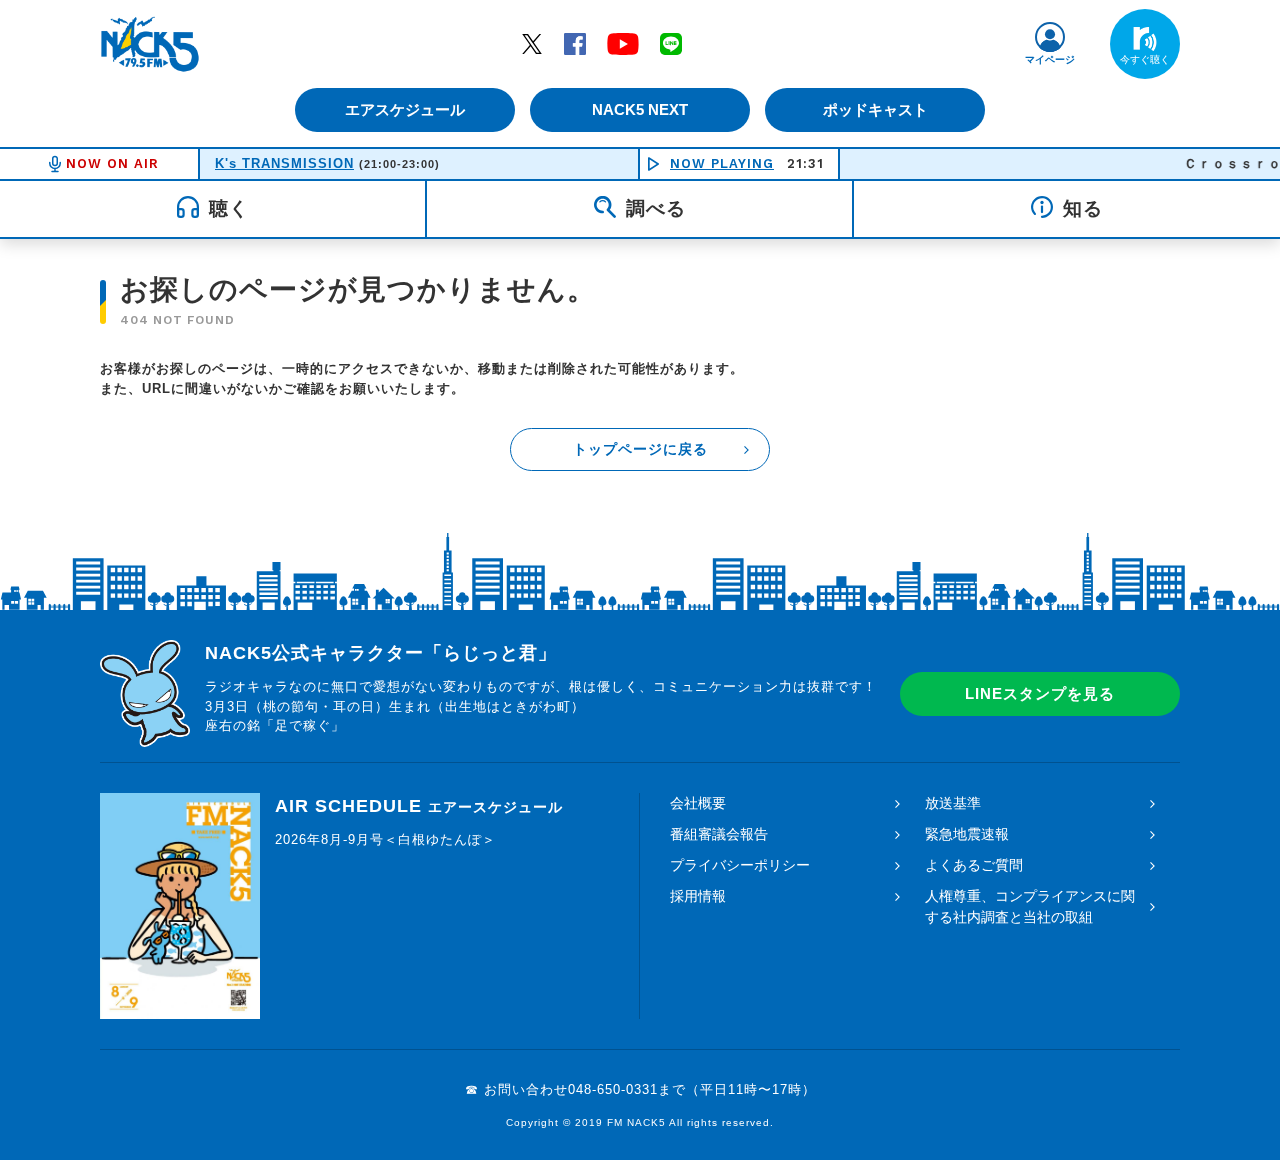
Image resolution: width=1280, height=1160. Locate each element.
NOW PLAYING (722, 163)
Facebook (575, 43)
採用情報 (698, 896)
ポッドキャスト (875, 109)
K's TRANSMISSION (284, 163)
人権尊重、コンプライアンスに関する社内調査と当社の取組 (1030, 906)
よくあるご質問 (974, 865)
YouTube (623, 43)
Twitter (532, 43)
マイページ (1050, 59)
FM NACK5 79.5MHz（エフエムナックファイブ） (150, 44)
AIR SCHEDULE (419, 806)
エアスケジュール (405, 109)
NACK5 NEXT (640, 109)
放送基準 (953, 803)
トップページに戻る (640, 449)
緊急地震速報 (967, 834)
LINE (671, 43)
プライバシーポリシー (740, 865)
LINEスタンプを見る (1040, 693)
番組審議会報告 (719, 834)
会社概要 (698, 803)
